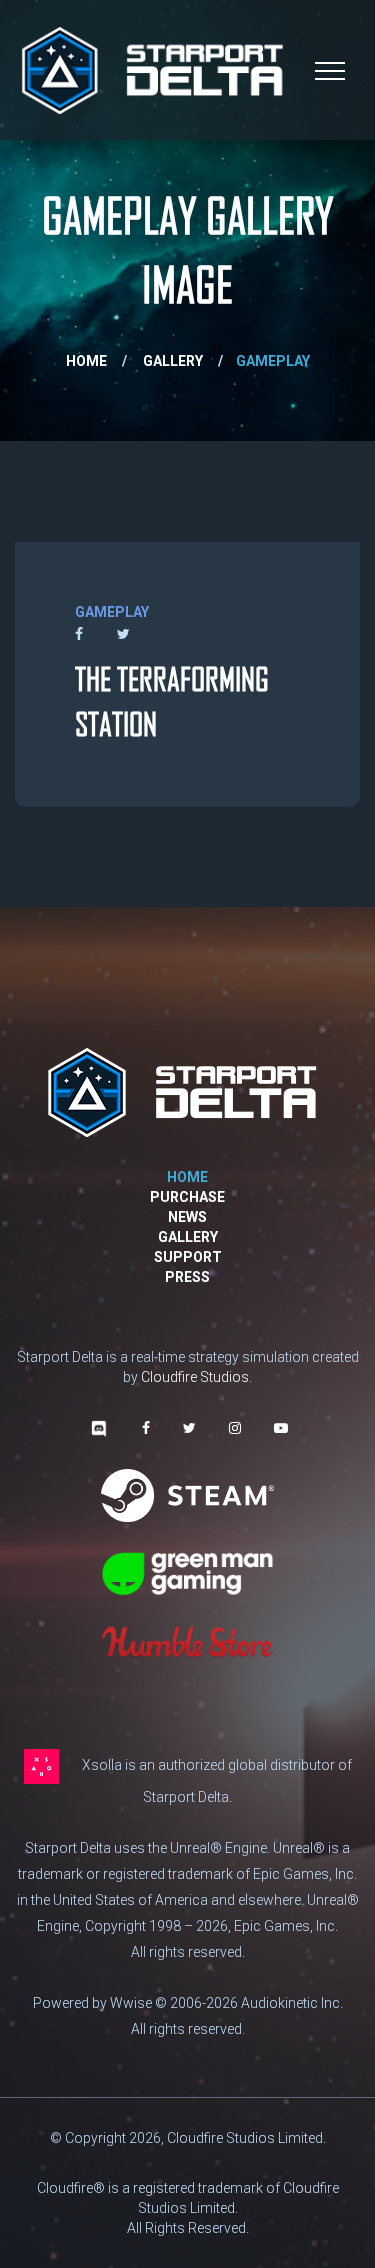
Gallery (188, 1237)
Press (187, 1277)
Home (86, 361)
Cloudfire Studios (195, 1377)
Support (188, 1257)
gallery (173, 361)
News (187, 1217)
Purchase (187, 1197)
